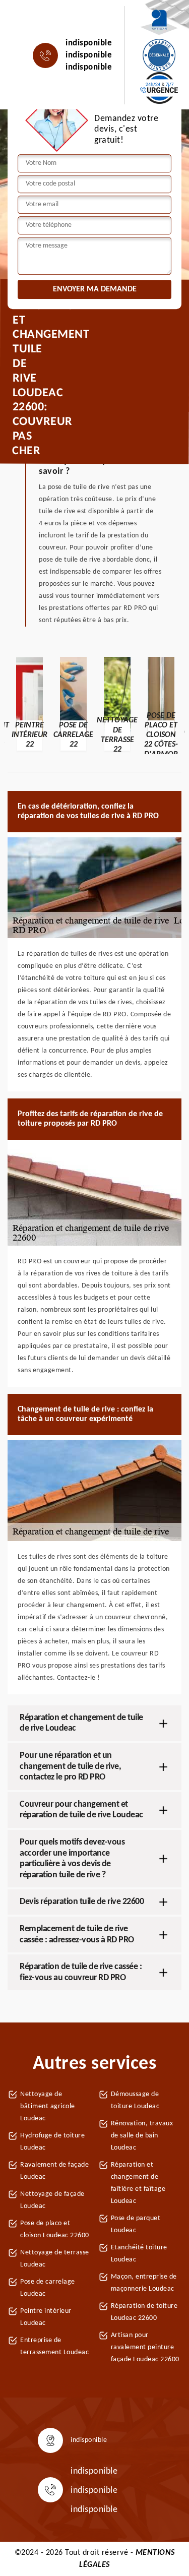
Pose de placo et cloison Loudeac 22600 (55, 2229)
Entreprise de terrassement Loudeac (54, 2346)
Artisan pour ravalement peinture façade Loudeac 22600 (145, 2347)
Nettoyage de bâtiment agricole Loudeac (48, 2106)
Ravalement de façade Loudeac (54, 2171)
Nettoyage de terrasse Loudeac (55, 2259)
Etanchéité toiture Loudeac (139, 2254)
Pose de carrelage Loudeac (48, 2288)
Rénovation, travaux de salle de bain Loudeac (142, 2136)
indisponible (89, 43)
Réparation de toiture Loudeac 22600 (144, 2312)
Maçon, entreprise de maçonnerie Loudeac (144, 2283)
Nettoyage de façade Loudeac (52, 2200)
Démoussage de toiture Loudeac (135, 2100)
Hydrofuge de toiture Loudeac (52, 2142)
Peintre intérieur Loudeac (46, 2317)
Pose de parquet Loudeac (136, 2224)
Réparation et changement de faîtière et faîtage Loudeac (138, 2183)
